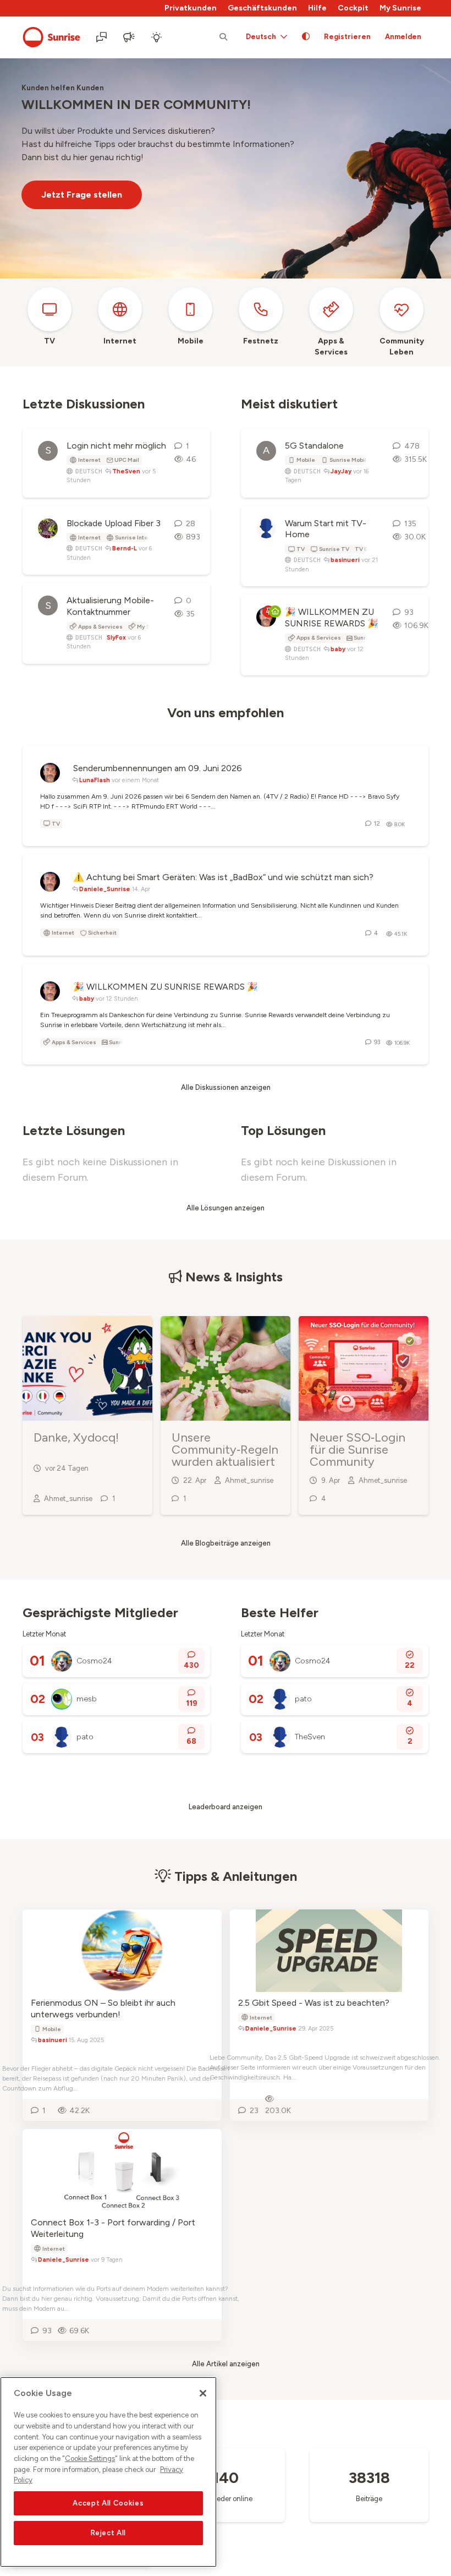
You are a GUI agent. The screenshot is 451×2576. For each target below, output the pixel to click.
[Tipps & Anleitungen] (157, 37)
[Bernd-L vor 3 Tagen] (48, 528)
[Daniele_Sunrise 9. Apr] (50, 877)
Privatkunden (191, 8)
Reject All (109, 2533)
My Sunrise (400, 8)
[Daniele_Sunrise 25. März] (50, 987)
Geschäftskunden (262, 8)
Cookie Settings (90, 2458)
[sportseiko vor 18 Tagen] (266, 528)
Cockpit (353, 8)
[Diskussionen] (102, 37)
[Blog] (130, 37)
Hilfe (317, 8)
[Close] (203, 2393)
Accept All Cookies (108, 2503)
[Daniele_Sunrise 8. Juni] (50, 768)
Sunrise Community (51, 37)
